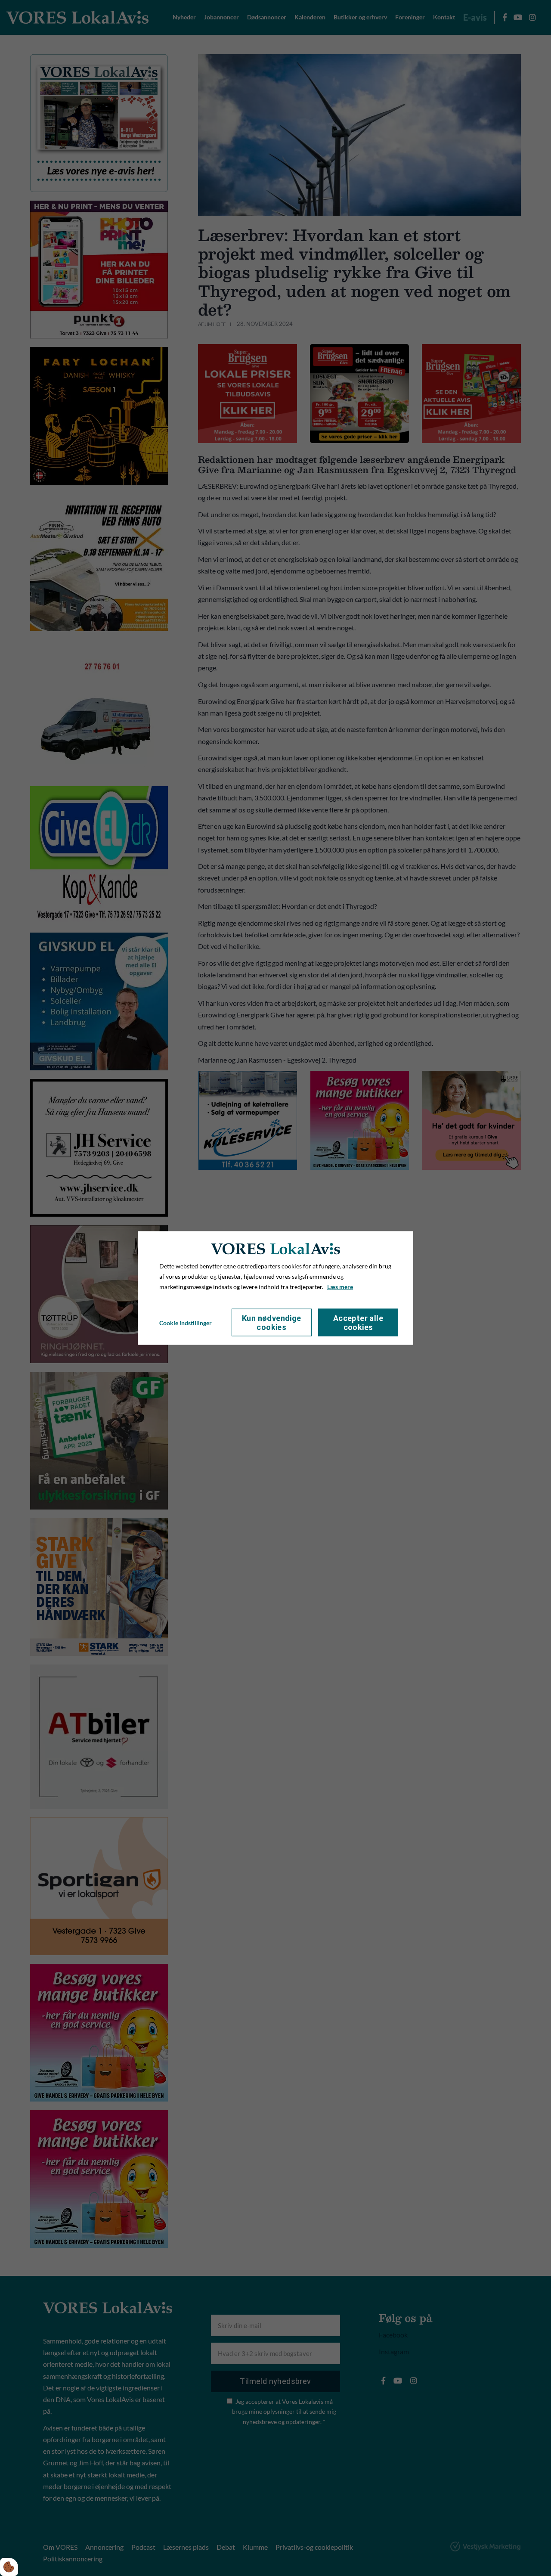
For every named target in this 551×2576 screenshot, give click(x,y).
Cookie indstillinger (186, 1322)
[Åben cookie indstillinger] (9, 2567)
